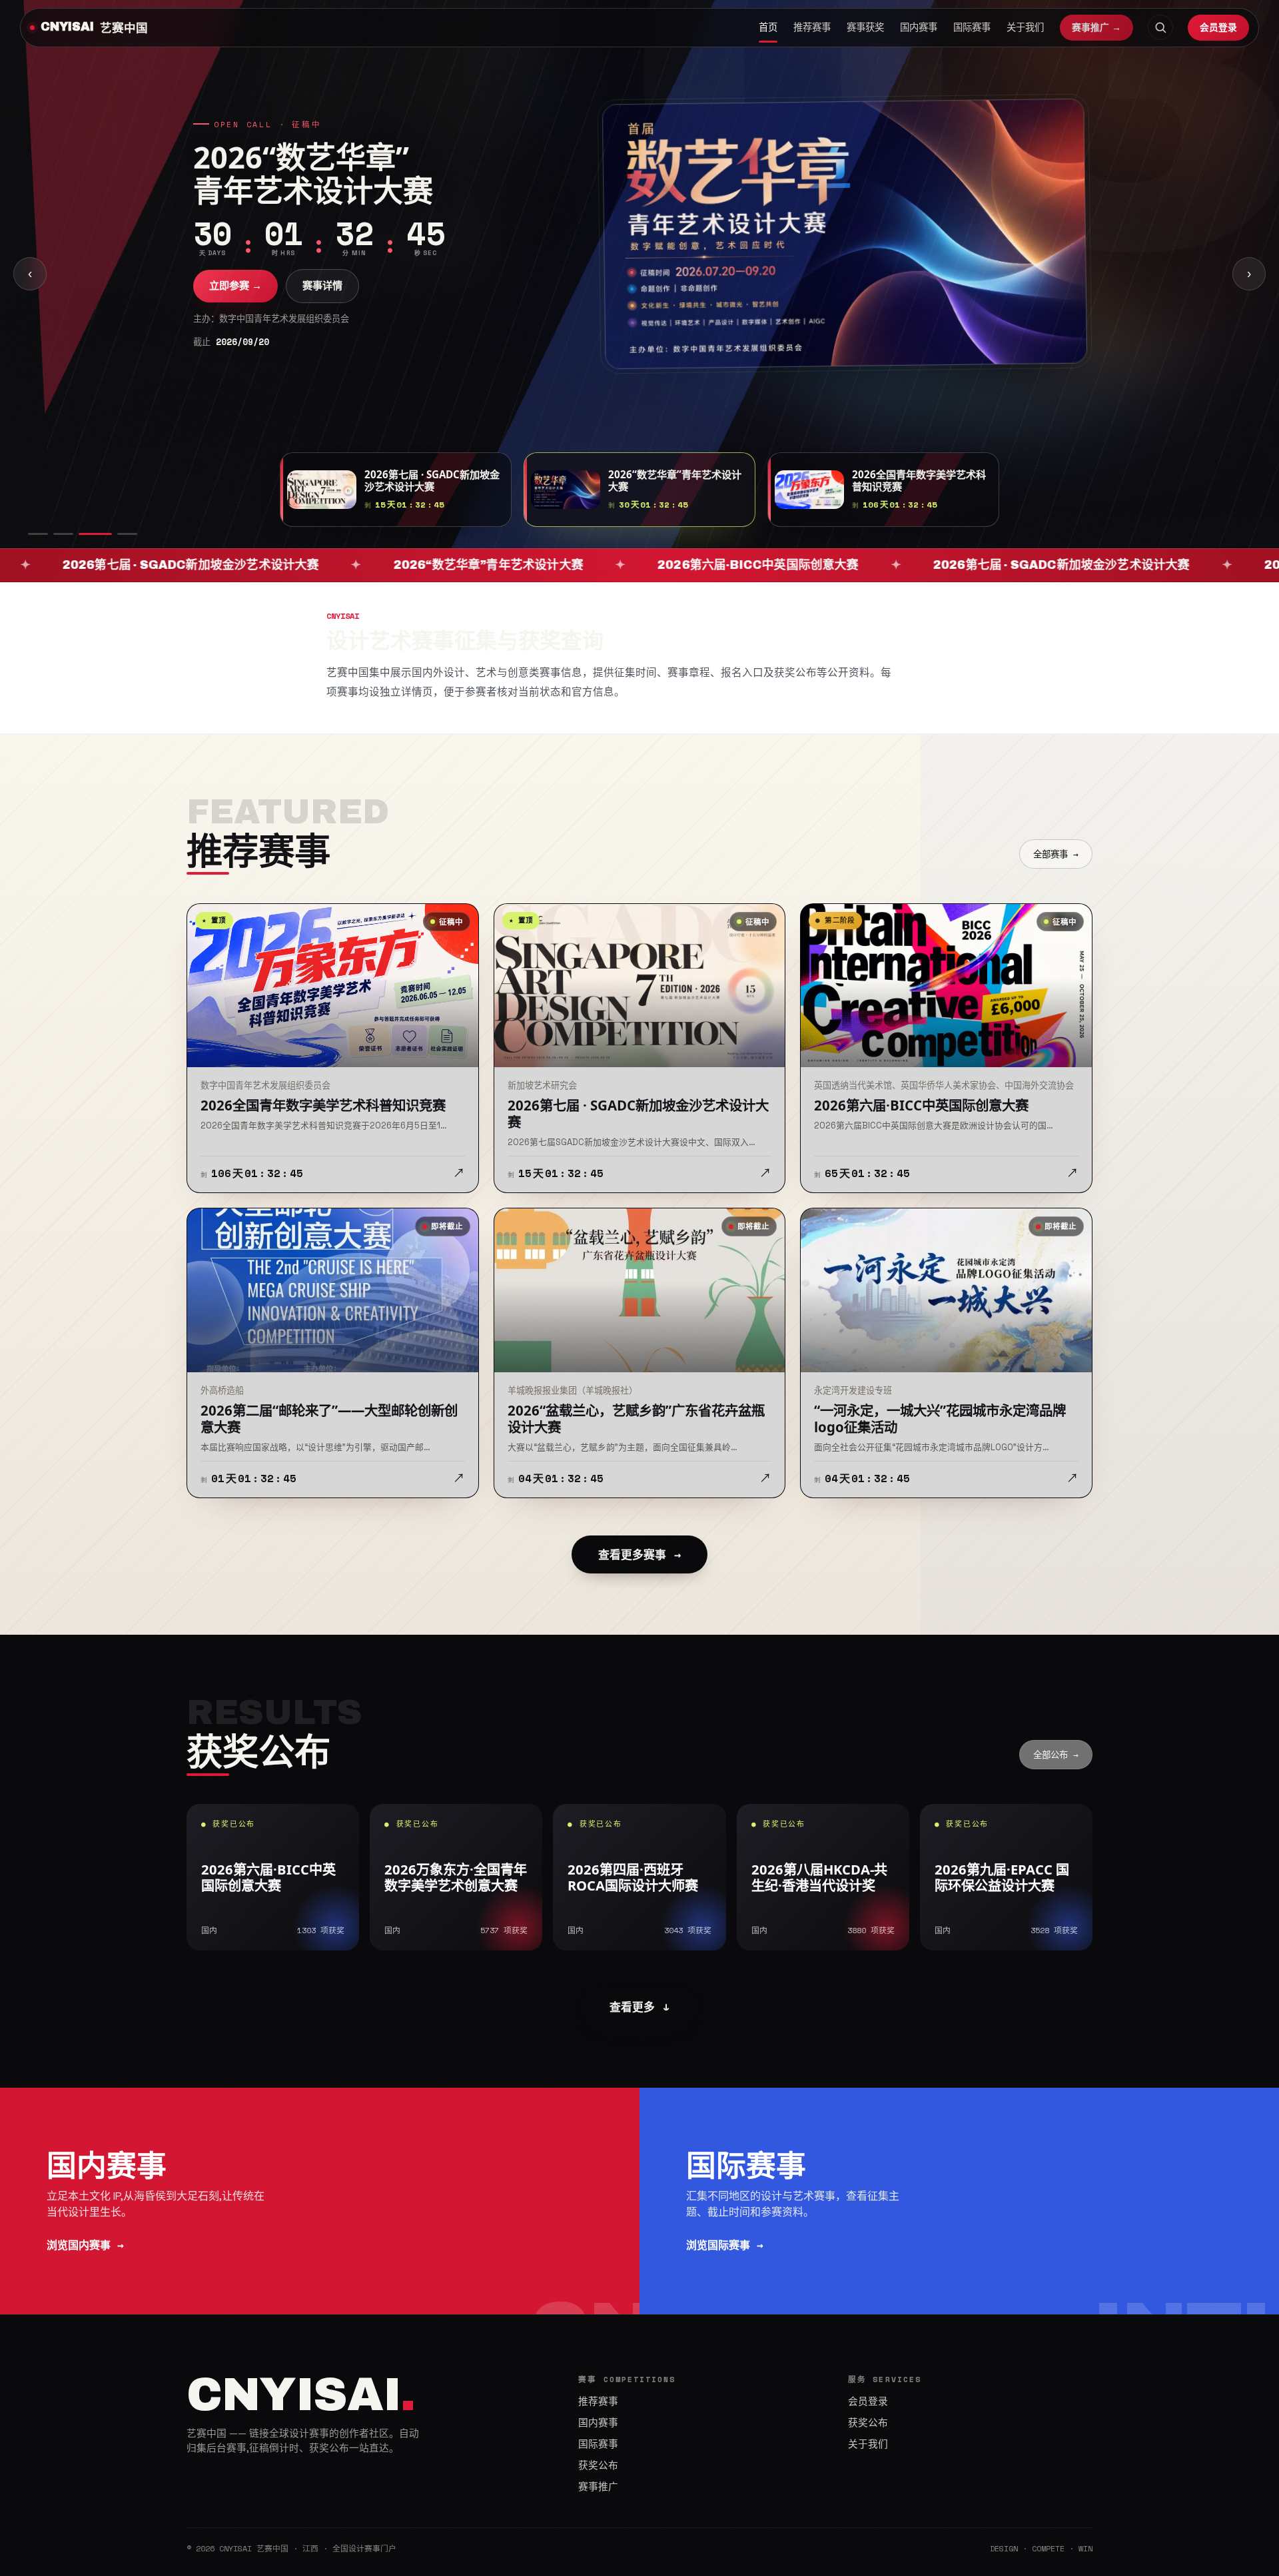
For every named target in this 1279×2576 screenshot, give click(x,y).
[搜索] (1160, 27)
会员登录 (1218, 27)
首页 (768, 27)
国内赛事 (919, 27)
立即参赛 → (235, 285)
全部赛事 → (1056, 854)
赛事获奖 (865, 27)
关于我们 (1025, 27)
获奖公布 (598, 2465)
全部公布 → (1056, 1755)
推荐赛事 (812, 27)
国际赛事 (972, 27)
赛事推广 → (1096, 27)
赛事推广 (598, 2487)
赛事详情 (322, 285)
